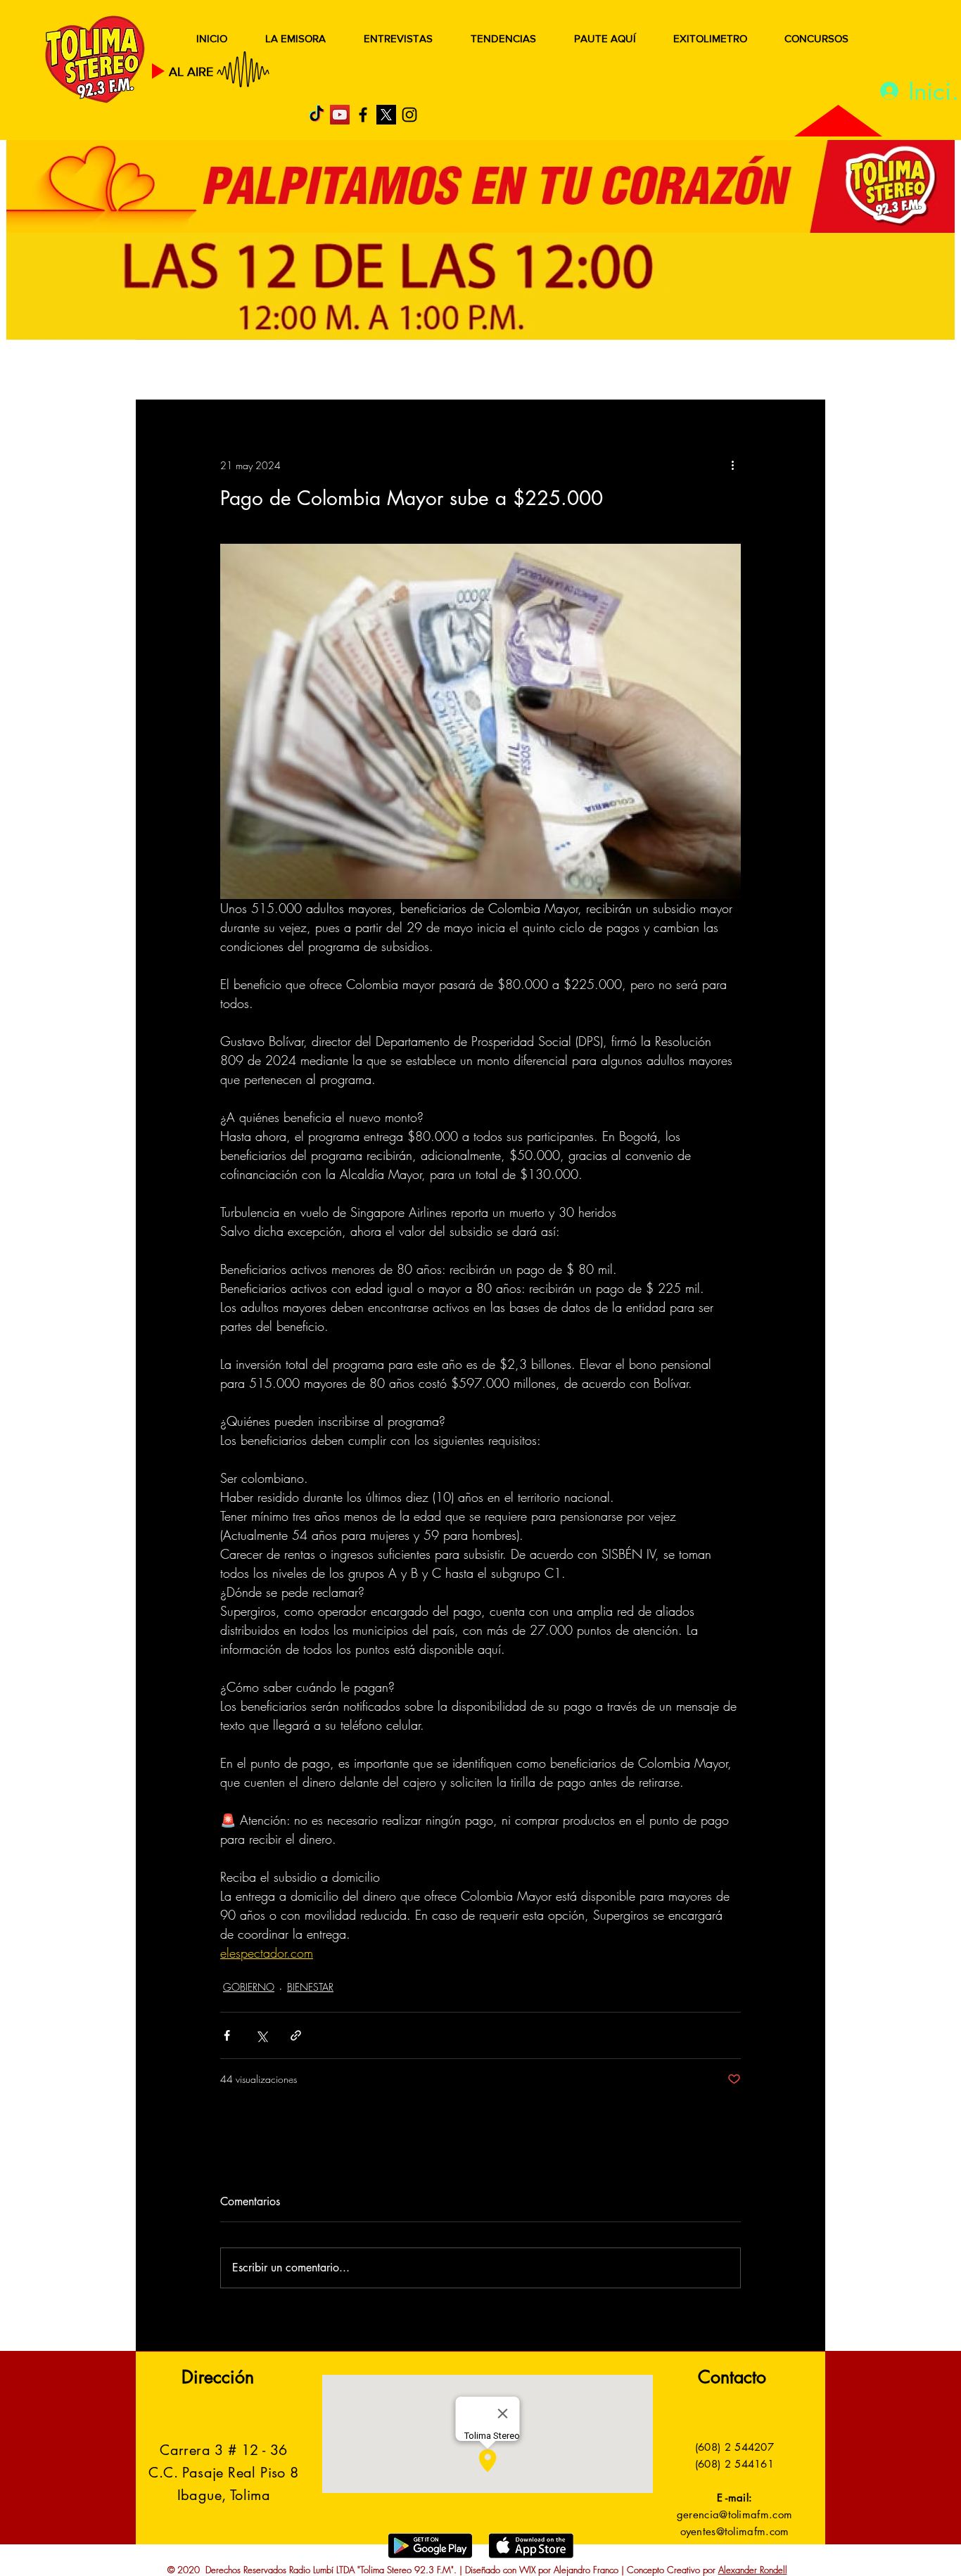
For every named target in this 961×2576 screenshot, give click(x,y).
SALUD (261, 371)
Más (684, 371)
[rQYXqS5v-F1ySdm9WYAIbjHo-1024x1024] (386, 115)
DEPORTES (340, 371)
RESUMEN (181, 371)
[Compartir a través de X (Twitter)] (261, 2035)
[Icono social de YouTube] (340, 115)
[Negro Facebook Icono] (363, 115)
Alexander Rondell (753, 2570)
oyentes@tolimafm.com (735, 2531)
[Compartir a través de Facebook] (227, 2035)
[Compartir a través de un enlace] (296, 2035)
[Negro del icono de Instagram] (409, 115)
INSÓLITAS (611, 371)
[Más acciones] (732, 465)
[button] (793, 371)
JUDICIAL (425, 371)
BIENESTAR (310, 1987)
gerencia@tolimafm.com (734, 2514)
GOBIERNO (515, 371)
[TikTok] (317, 115)
